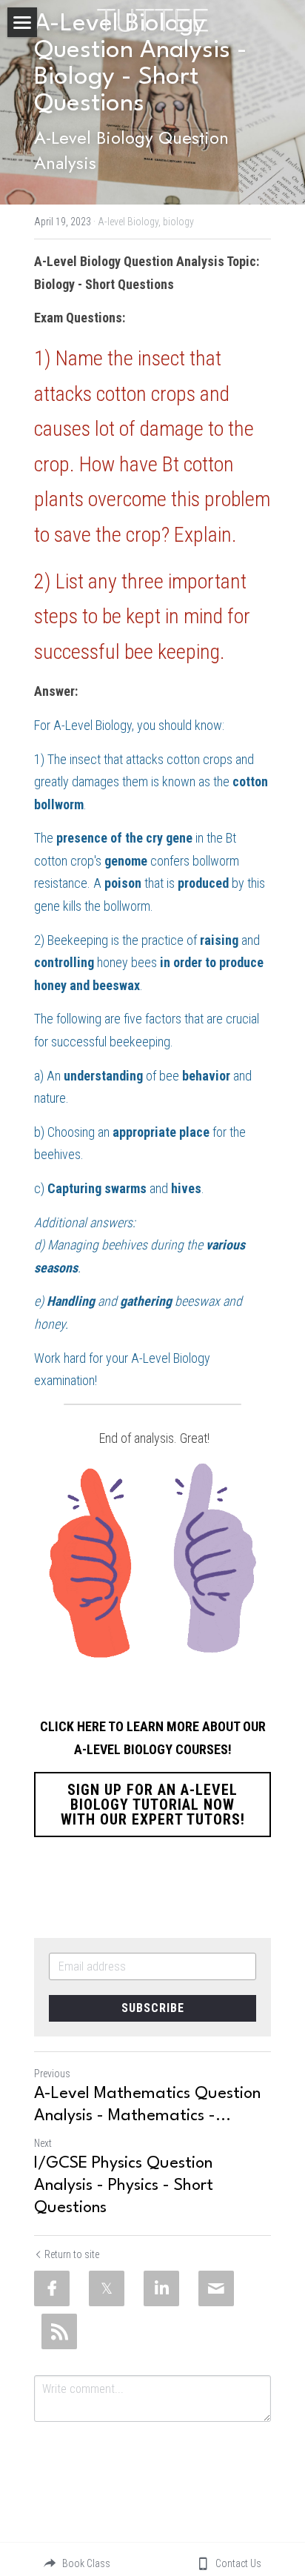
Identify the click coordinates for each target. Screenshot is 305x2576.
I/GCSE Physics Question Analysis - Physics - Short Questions (124, 2185)
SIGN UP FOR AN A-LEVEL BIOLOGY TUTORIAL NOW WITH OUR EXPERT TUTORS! (153, 1805)
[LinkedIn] (161, 2288)
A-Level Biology (93, 725)
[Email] (216, 2288)
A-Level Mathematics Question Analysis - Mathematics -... (147, 2105)
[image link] (152, 19)
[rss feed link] (59, 2331)
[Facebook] (52, 2288)
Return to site (72, 2254)
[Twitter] (107, 2288)
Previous (52, 2074)
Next (43, 2143)
